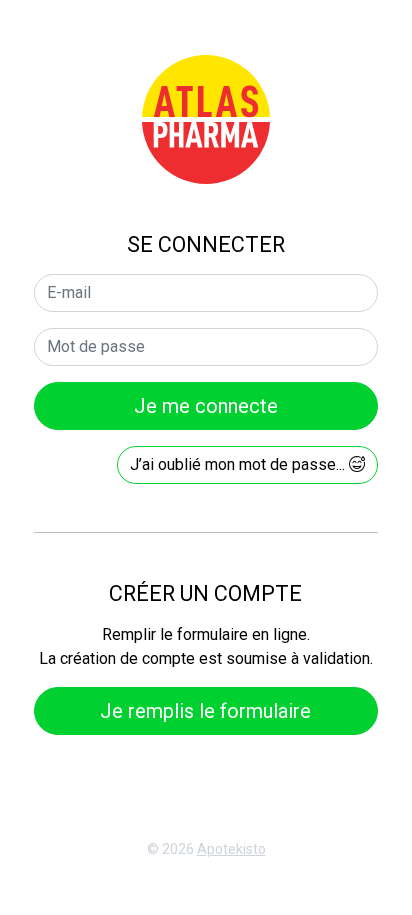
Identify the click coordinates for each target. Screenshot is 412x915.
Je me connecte (206, 406)
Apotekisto (231, 849)
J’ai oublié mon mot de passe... (239, 464)
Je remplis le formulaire (205, 711)
